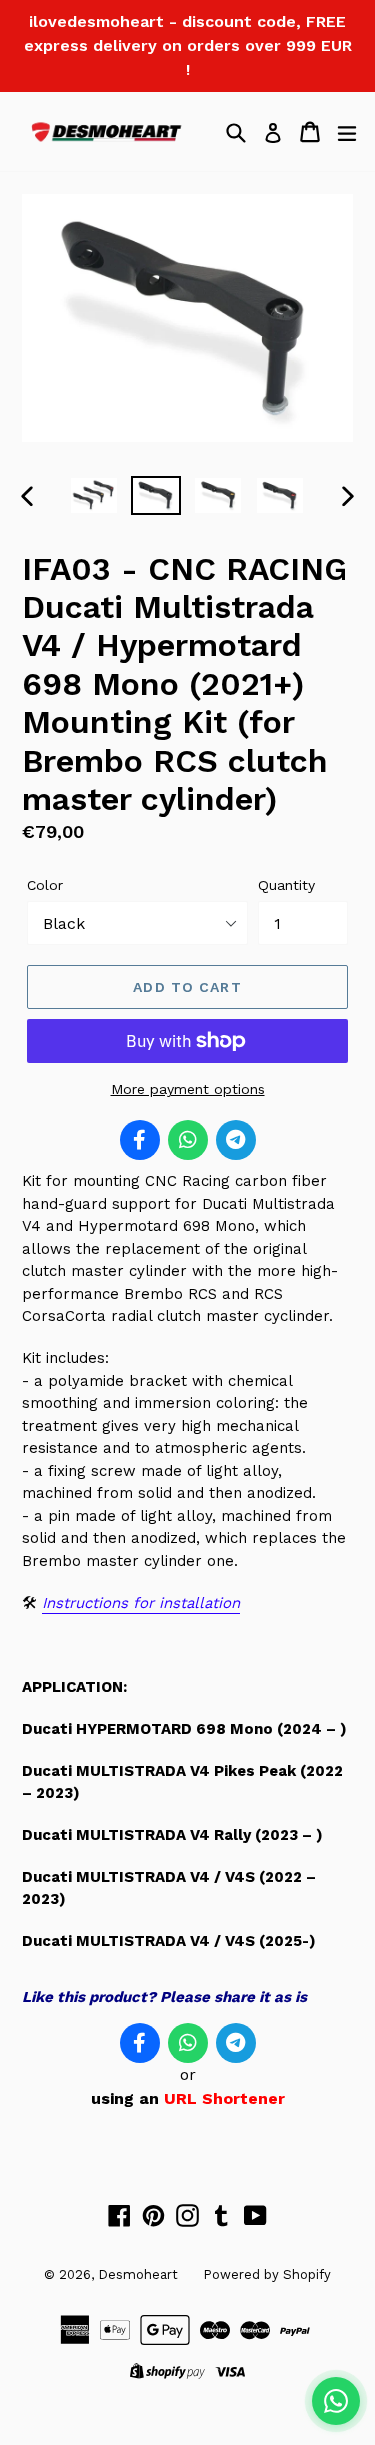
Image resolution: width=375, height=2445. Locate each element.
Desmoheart (138, 2274)
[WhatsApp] (188, 1140)
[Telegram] (236, 1140)
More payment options (188, 1089)
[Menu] (347, 132)
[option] (94, 495)
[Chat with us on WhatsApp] (336, 2401)
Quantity (286, 885)
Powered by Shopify (267, 2274)
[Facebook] (140, 1140)
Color (45, 885)
